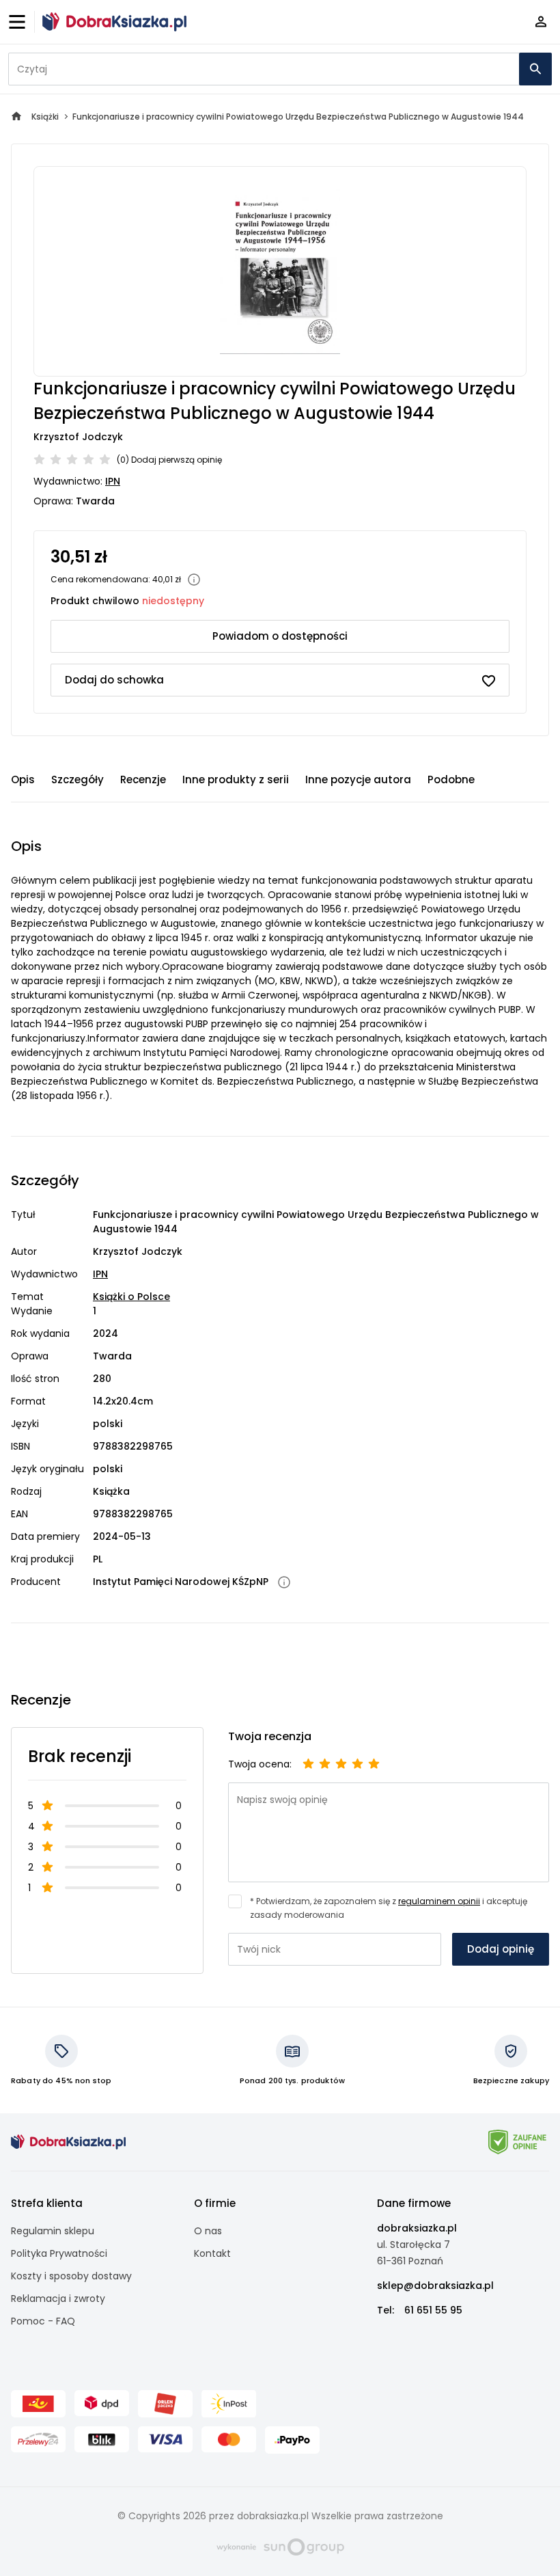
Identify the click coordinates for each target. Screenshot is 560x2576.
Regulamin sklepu (53, 2231)
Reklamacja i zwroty (58, 2299)
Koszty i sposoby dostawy (71, 2276)
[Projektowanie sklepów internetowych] (280, 2546)
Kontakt (212, 2253)
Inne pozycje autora (358, 779)
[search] (535, 69)
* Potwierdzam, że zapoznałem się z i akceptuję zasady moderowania (389, 1908)
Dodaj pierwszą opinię (177, 460)
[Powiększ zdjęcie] (280, 271)
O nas (208, 2231)
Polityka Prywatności (59, 2253)
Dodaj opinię (501, 1949)
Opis (23, 779)
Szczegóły (78, 779)
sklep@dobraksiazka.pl (435, 2286)
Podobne (451, 779)
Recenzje (143, 779)
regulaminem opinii (439, 1901)
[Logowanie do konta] (541, 22)
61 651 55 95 (433, 2310)
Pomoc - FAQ (43, 2321)
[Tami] (114, 22)
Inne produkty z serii (236, 779)
